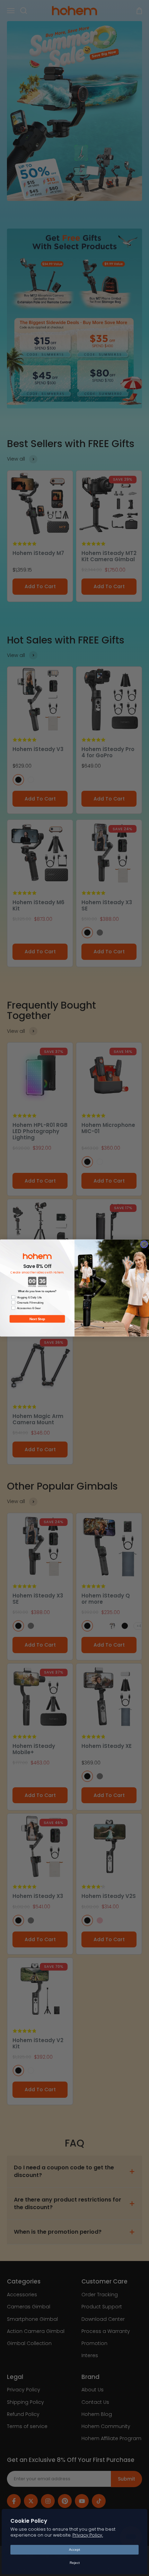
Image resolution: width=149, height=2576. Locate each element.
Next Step (37, 1319)
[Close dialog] (144, 1244)
